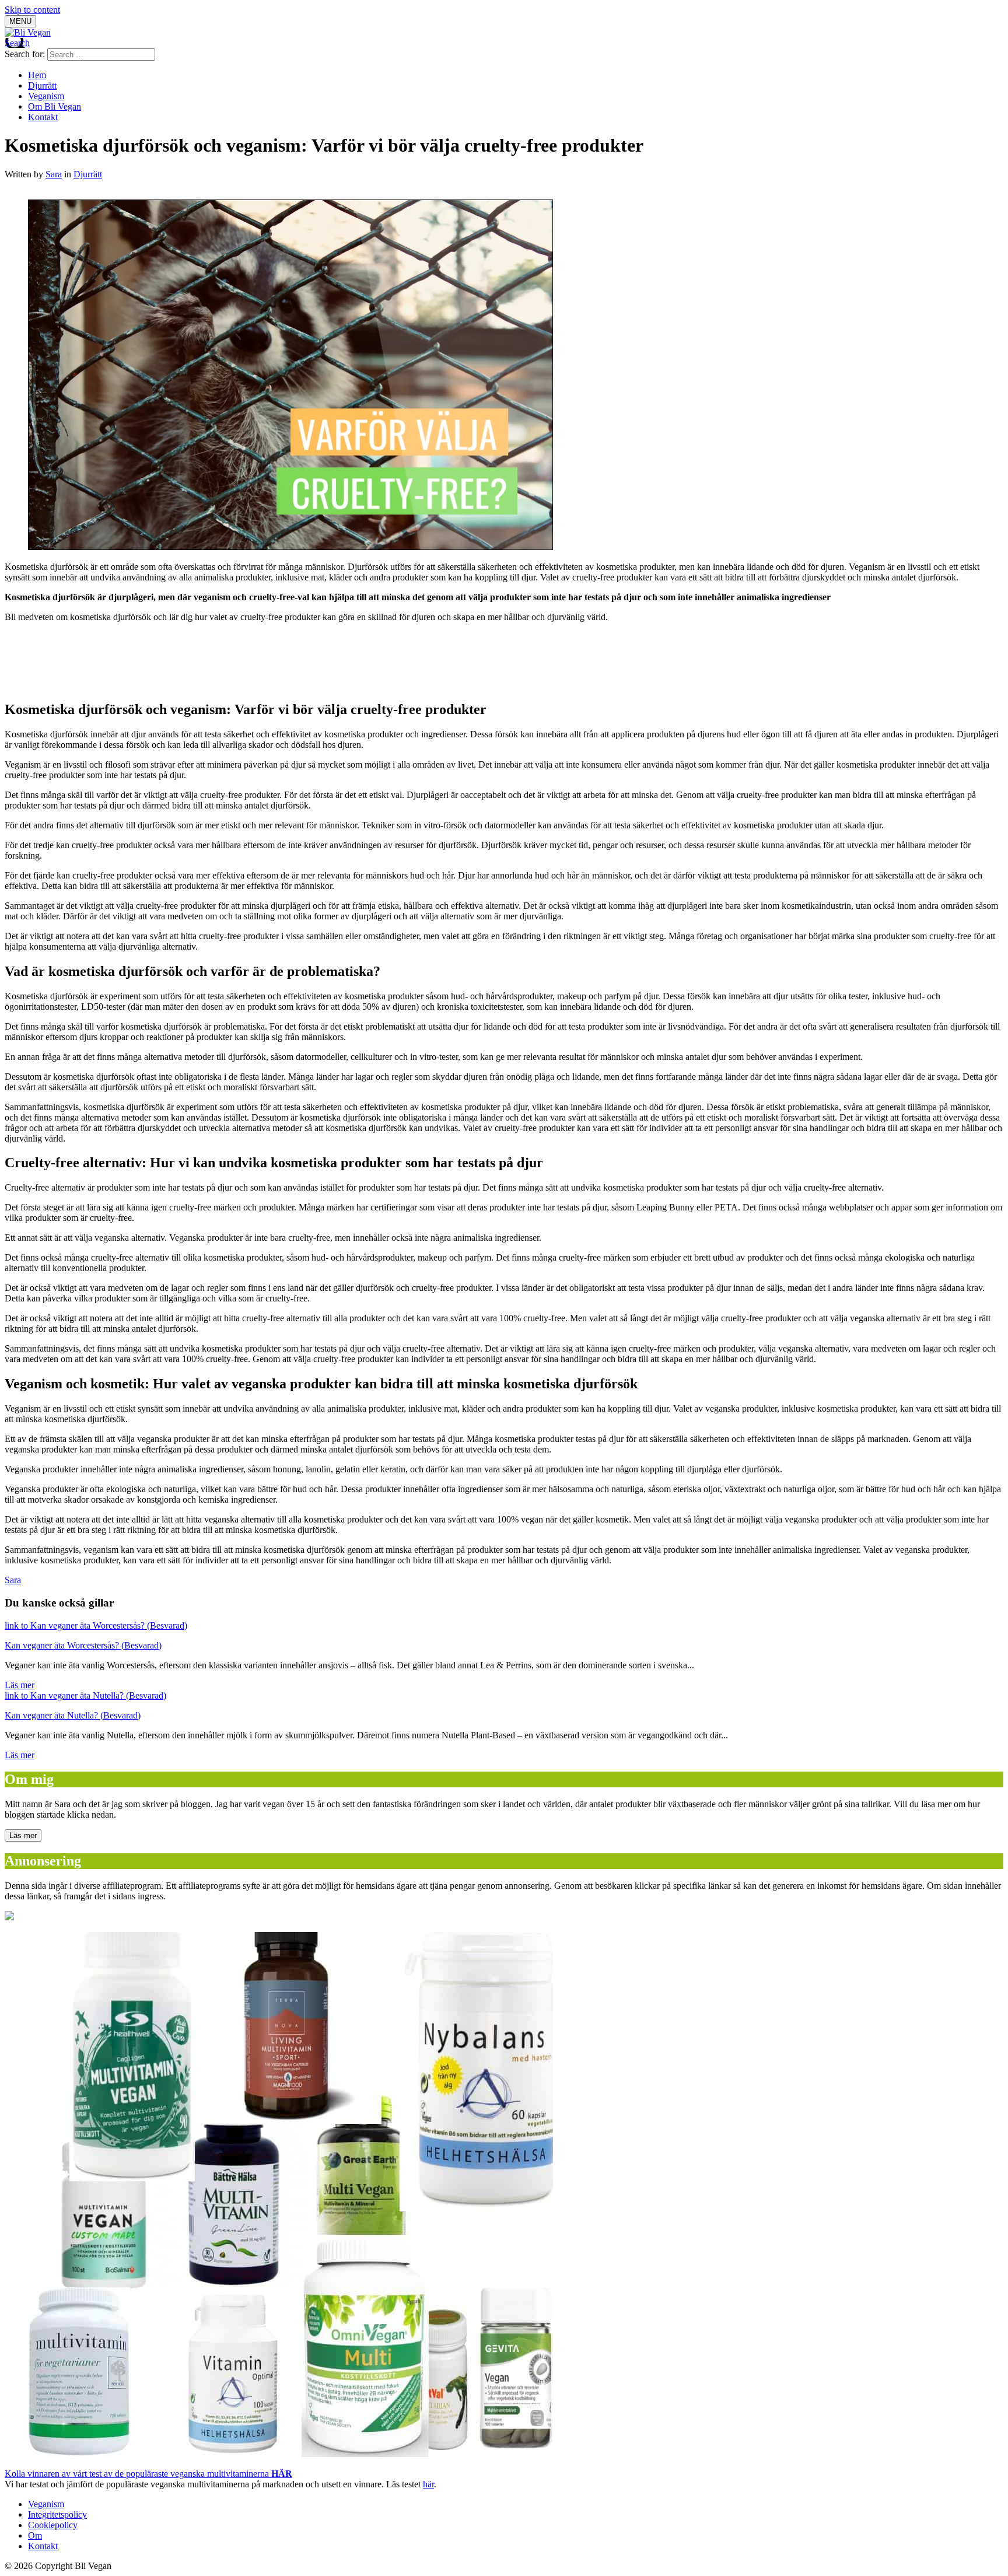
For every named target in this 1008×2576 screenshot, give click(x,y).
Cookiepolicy (53, 2525)
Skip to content (32, 10)
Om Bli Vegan (55, 106)
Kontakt (43, 117)
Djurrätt (42, 85)
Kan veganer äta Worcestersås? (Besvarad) (83, 1645)
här (428, 2484)
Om (35, 2535)
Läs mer (20, 1685)
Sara (54, 174)
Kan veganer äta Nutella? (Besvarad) (73, 1715)
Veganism (46, 96)
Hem (37, 75)
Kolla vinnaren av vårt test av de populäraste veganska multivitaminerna (148, 2474)
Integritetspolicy (57, 2514)
